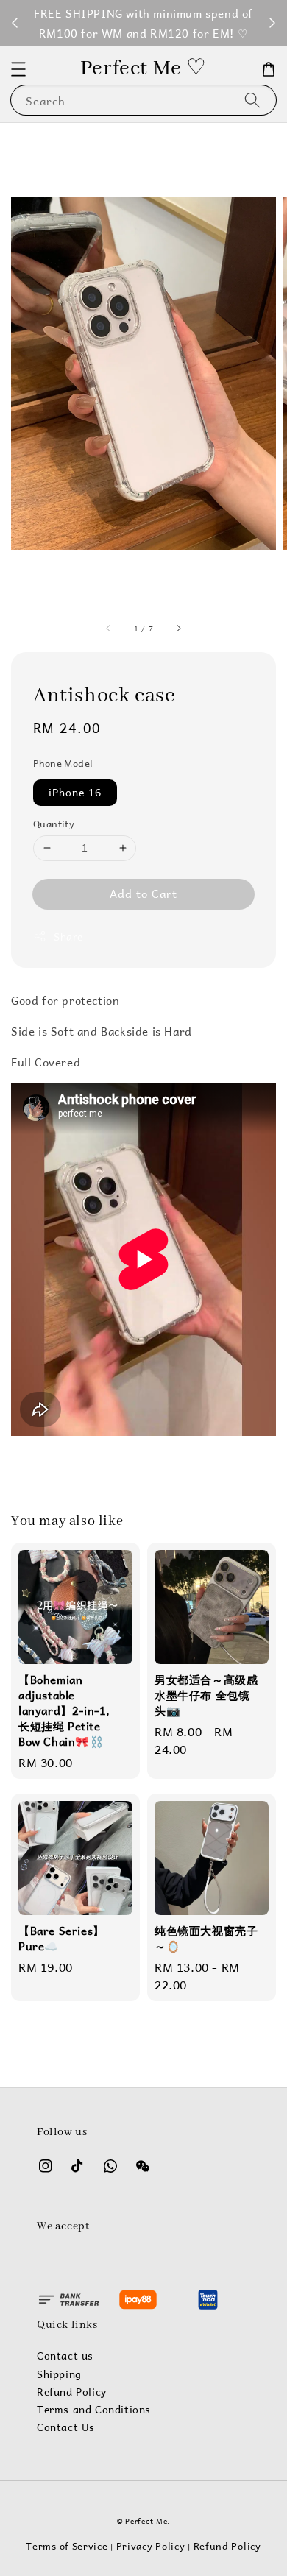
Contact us (65, 2356)
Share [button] (68, 937)
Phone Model (63, 763)
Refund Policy (72, 2392)
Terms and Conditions (94, 2410)
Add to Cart (143, 893)
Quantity (54, 824)
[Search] (252, 100)
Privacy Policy (151, 2545)
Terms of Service (67, 2545)
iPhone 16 (75, 792)
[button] (18, 69)
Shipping (59, 2374)
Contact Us (66, 2427)
